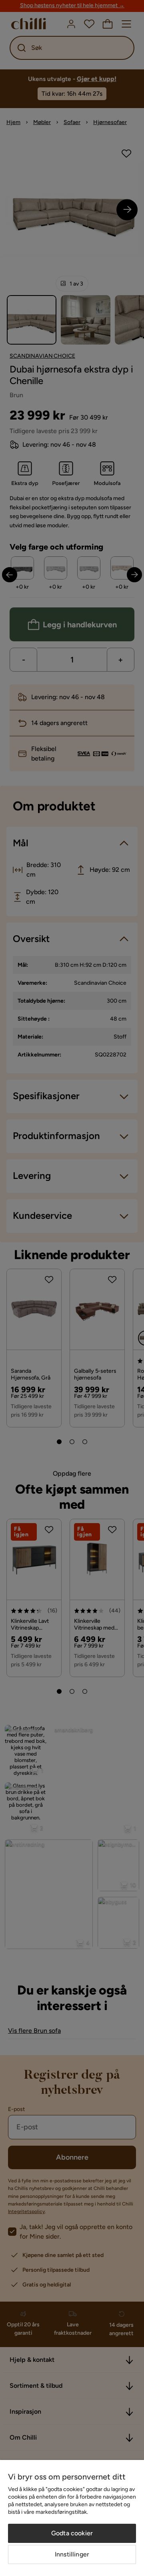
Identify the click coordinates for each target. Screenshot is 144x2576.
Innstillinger (72, 2554)
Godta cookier (72, 2533)
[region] (72, 2518)
